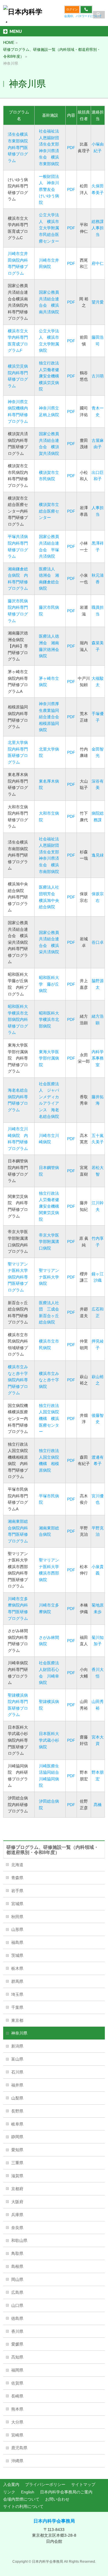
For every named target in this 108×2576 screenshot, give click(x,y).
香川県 (17, 2331)
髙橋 (98, 1805)
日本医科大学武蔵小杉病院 (49, 1740)
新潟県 (17, 2046)
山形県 (17, 1929)
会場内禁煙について (21, 2499)
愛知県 (17, 2150)
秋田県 (17, 1917)
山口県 (17, 2305)
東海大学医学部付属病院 (49, 1058)
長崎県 (17, 2396)
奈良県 (17, 2228)
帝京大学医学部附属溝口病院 (49, 1242)
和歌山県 (19, 2240)
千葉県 (17, 2007)
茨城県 (17, 1955)
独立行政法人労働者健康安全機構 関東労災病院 (51, 1206)
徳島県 (17, 2318)
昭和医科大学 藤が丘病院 (49, 984)
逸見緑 (98, 855)
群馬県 (17, 1981)
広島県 (17, 2292)
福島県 (17, 1942)
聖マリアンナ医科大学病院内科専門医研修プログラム (18, 1277)
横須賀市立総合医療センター (49, 511)
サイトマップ (83, 2484)
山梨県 (17, 2098)
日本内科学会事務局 (54, 2521)
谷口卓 (98, 942)
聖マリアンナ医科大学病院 (49, 1277)
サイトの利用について (23, 2506)
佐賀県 (17, 2383)
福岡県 (17, 2370)
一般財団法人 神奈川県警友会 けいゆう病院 (49, 189)
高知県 (17, 2357)
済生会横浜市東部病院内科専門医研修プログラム (18, 147)
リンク (9, 2492)
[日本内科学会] (23, 16)
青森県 (17, 1878)
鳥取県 (17, 2253)
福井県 (17, 2085)
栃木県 (17, 1968)
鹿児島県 (19, 2448)
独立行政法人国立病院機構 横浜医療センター (49, 1419)
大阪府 (17, 2202)
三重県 (17, 2163)
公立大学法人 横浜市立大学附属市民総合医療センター (49, 228)
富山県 (17, 2059)
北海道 (17, 1865)
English (28, 2492)
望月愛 (98, 302)
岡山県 (17, 2279)
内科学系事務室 (98, 1058)
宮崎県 (17, 2435)
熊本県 (17, 2409)
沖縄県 (17, 2461)
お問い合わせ (57, 2499)
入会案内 (11, 2484)
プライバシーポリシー (45, 2484)
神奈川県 (19, 2033)
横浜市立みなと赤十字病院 (49, 1380)
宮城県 (17, 1904)
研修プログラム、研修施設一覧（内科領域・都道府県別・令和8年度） (52, 1850)
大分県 (17, 2422)
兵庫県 (17, 2215)
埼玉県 (17, 1994)
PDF (71, 148)
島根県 (17, 2266)
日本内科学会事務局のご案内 (66, 2492)
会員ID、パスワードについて (83, 16)
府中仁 (98, 263)
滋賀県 (17, 2176)
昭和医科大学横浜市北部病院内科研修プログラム (18, 1019)
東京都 (17, 2020)
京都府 (17, 2189)
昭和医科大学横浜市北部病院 (49, 1020)
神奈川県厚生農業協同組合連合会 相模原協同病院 (51, 717)
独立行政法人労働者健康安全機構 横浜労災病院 (51, 376)
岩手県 (17, 1891)
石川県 (17, 2072)
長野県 (17, 2111)
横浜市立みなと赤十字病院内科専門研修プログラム (18, 1380)
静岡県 (17, 2137)
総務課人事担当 (98, 228)
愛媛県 (17, 2344)
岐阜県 (17, 2124)
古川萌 (98, 376)
